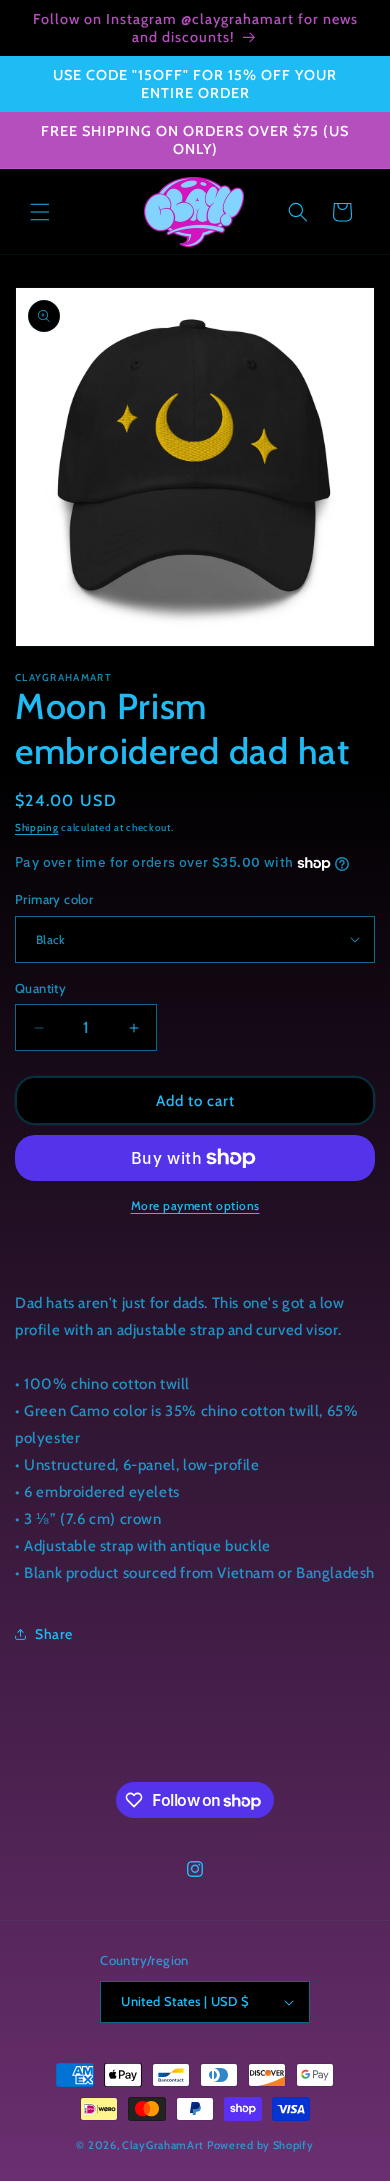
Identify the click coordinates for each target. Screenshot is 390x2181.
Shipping (37, 827)
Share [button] (54, 1634)
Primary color (54, 899)
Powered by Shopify (260, 2145)
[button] (40, 212)
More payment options (195, 1205)
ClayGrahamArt (163, 2145)
